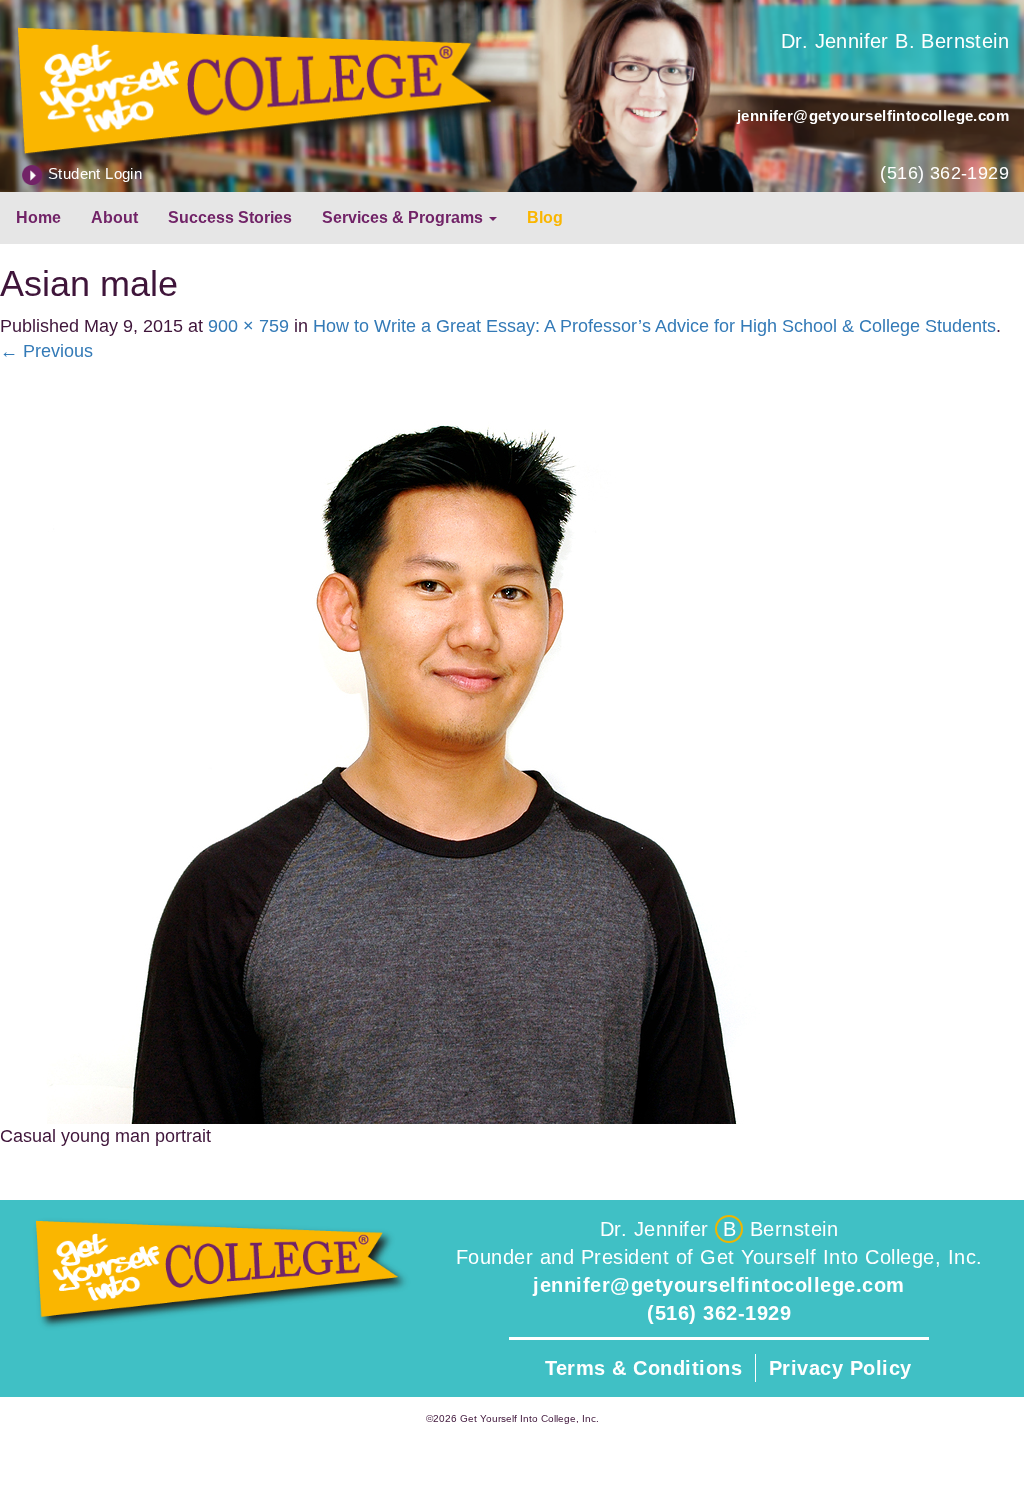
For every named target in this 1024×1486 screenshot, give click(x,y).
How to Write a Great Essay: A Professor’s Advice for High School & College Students (654, 326)
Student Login (95, 173)
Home (38, 217)
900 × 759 (248, 326)
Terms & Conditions (643, 1368)
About (114, 217)
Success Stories (230, 217)
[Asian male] (450, 743)
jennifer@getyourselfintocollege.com (873, 115)
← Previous (46, 351)
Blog (545, 217)
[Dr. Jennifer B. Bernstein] (256, 88)
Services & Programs (404, 217)
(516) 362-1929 (944, 173)
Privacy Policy (840, 1368)
